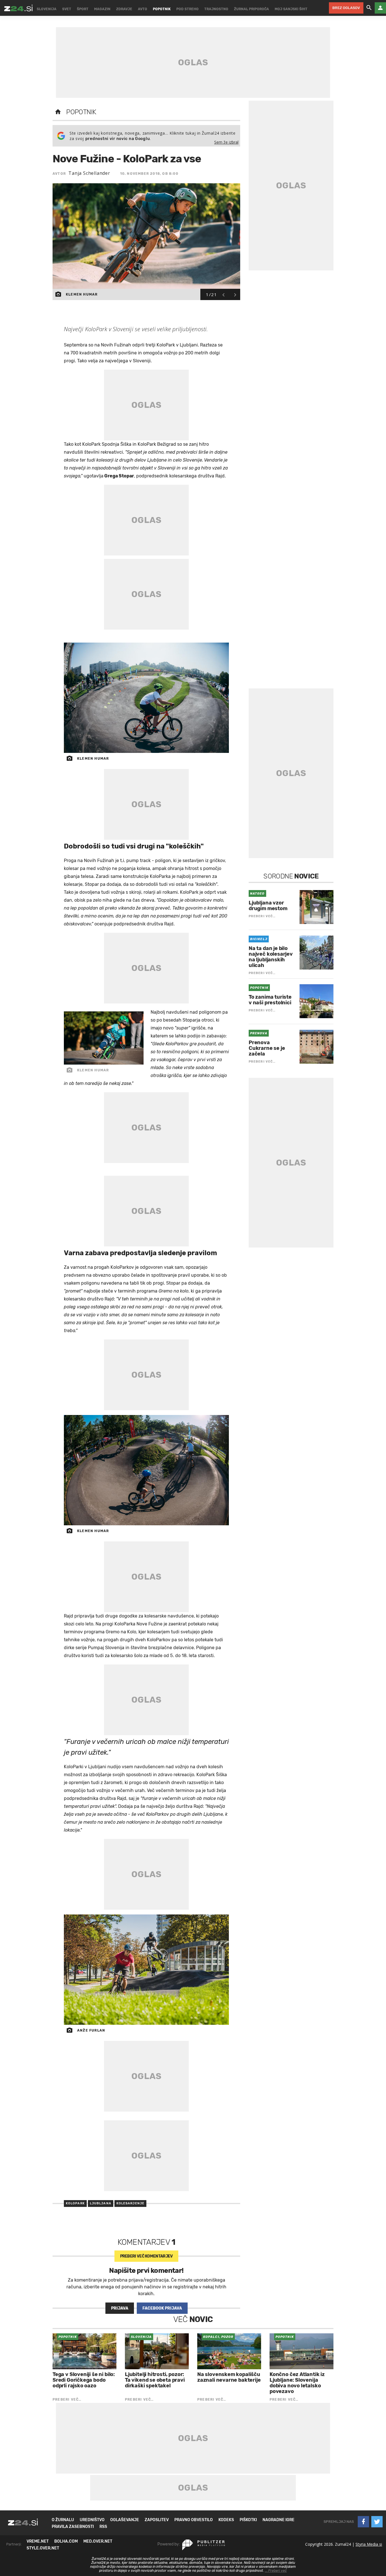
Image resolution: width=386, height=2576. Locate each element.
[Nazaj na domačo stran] (58, 112)
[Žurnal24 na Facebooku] (363, 2522)
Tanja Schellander (89, 173)
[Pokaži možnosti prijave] (380, 8)
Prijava (120, 2308)
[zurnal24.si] (18, 8)
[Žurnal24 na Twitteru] (377, 2522)
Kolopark (75, 2203)
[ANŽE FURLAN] (146, 1970)
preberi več (147, 2256)
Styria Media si (369, 2544)
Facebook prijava (162, 2308)
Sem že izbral (226, 142)
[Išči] (369, 8)
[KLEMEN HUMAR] (146, 698)
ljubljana (101, 2203)
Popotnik (81, 112)
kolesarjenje (130, 2203)
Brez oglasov (346, 8)
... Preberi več (276, 2571)
